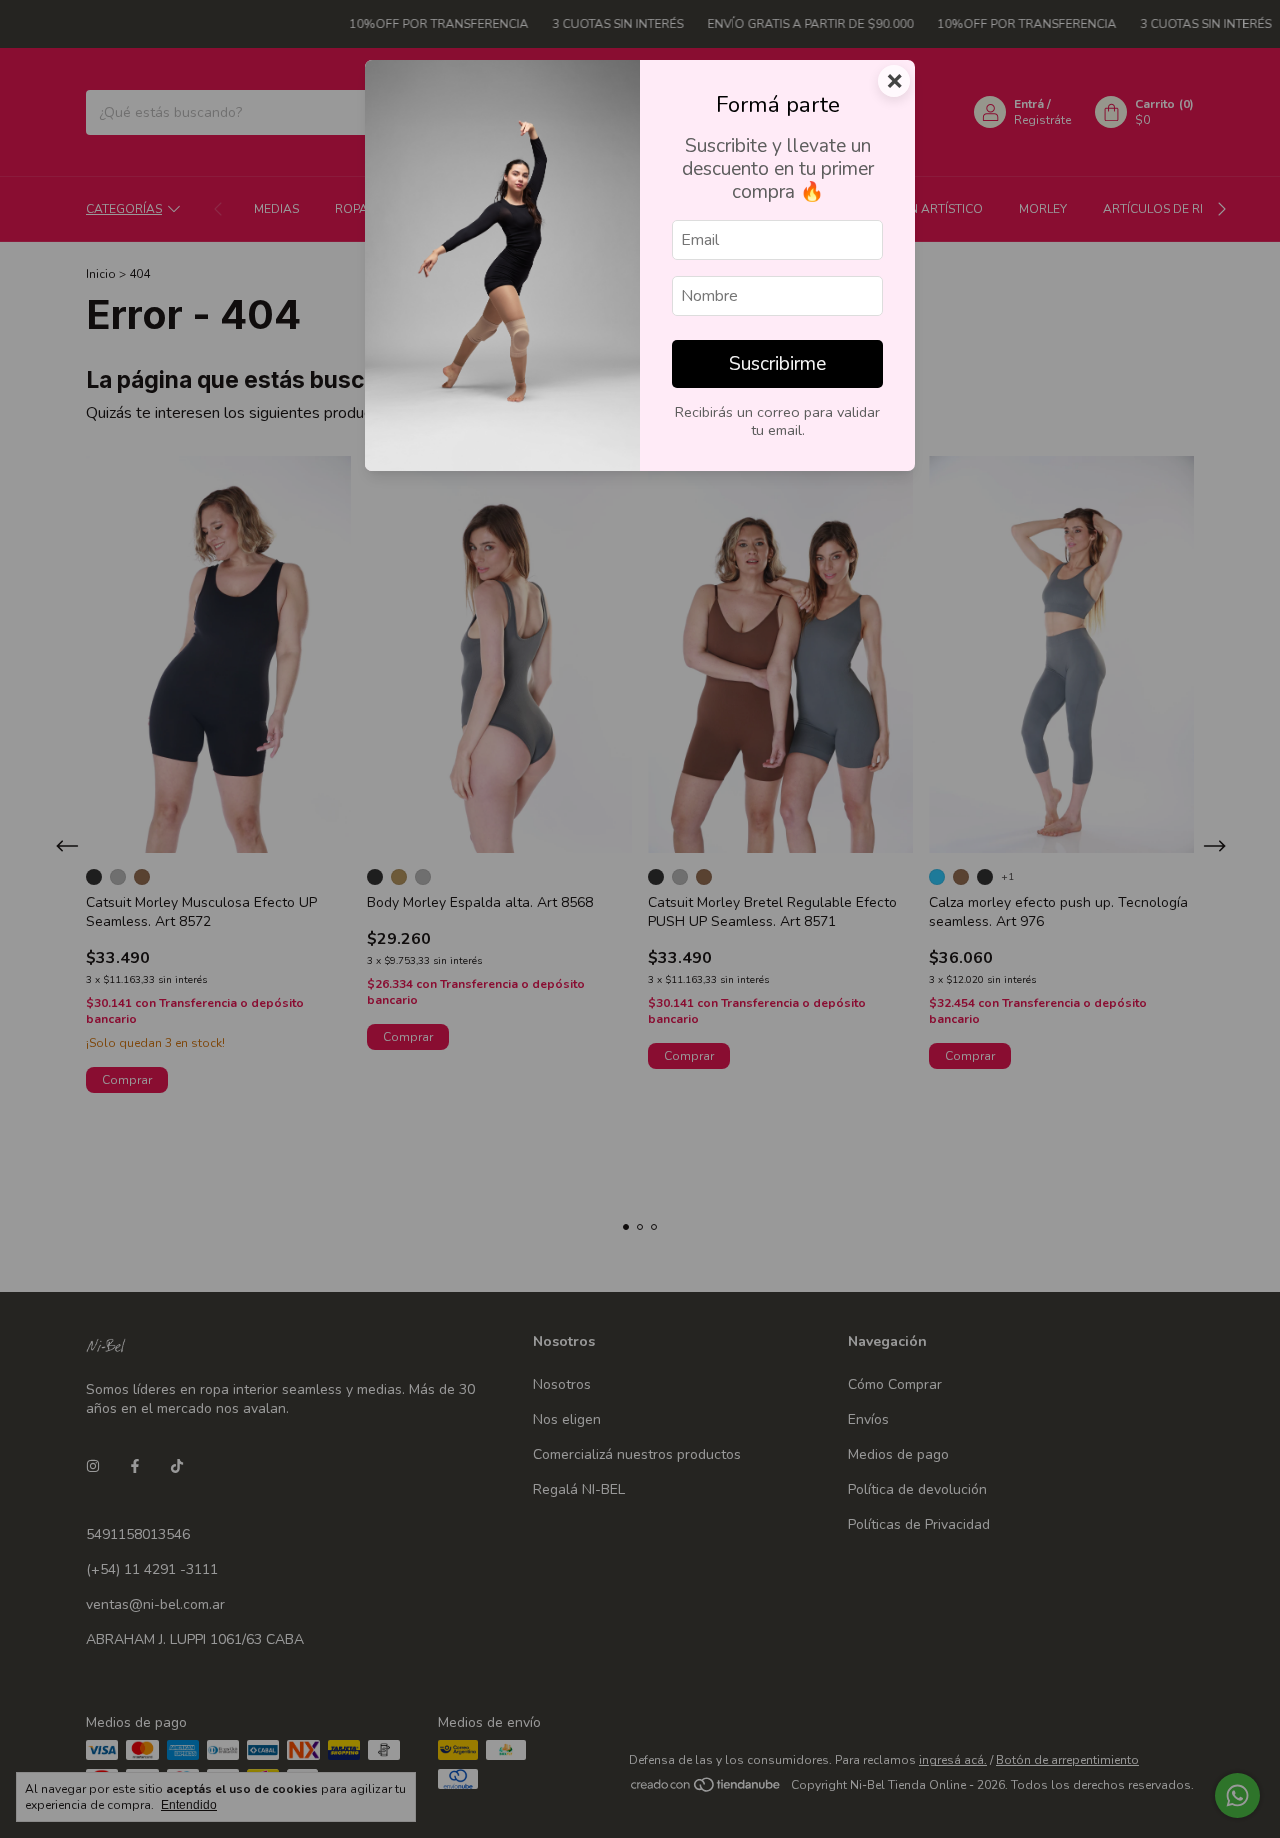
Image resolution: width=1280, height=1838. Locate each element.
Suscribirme (777, 364)
